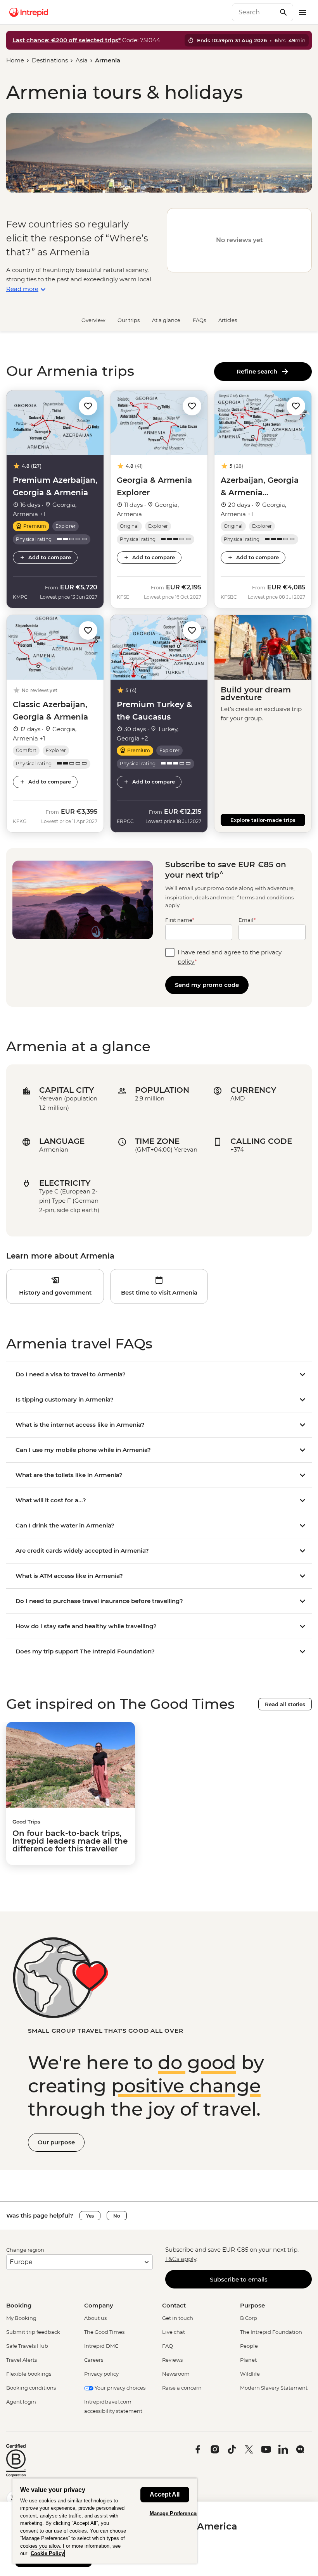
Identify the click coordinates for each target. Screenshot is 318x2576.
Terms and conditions (266, 897)
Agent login (21, 2402)
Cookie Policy (47, 2553)
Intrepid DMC (101, 2346)
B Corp (249, 2318)
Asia (82, 60)
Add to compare (50, 557)
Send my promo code (207, 985)
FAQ (168, 2346)
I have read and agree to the (230, 957)
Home (15, 60)
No (117, 2216)
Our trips (129, 320)
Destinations (50, 60)
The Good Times (104, 2332)
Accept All (165, 2494)
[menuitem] (29, 12)
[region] (105, 2521)
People (249, 2346)
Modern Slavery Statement (274, 2388)
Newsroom (176, 2374)
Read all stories (285, 1704)
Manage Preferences (174, 2513)
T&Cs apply (181, 2259)
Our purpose (56, 2142)
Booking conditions (31, 2388)
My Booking (21, 2318)
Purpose (252, 2305)
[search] (254, 12)
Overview (93, 320)
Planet (248, 2360)
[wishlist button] (88, 406)
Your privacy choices (119, 2388)
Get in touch (178, 2318)
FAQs (199, 320)
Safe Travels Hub (27, 2346)
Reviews (172, 2360)
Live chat (174, 2332)
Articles (228, 320)
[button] (88, 406)
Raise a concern (182, 2388)
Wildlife (250, 2374)
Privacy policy (101, 2374)
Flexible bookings (29, 2374)
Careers (94, 2360)
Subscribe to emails (239, 2279)
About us (95, 2318)
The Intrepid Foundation (271, 2332)
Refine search (258, 371)
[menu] (302, 12)
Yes (90, 2216)
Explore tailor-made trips (263, 820)
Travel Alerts (22, 2360)
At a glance (166, 320)
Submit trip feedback (33, 2332)
